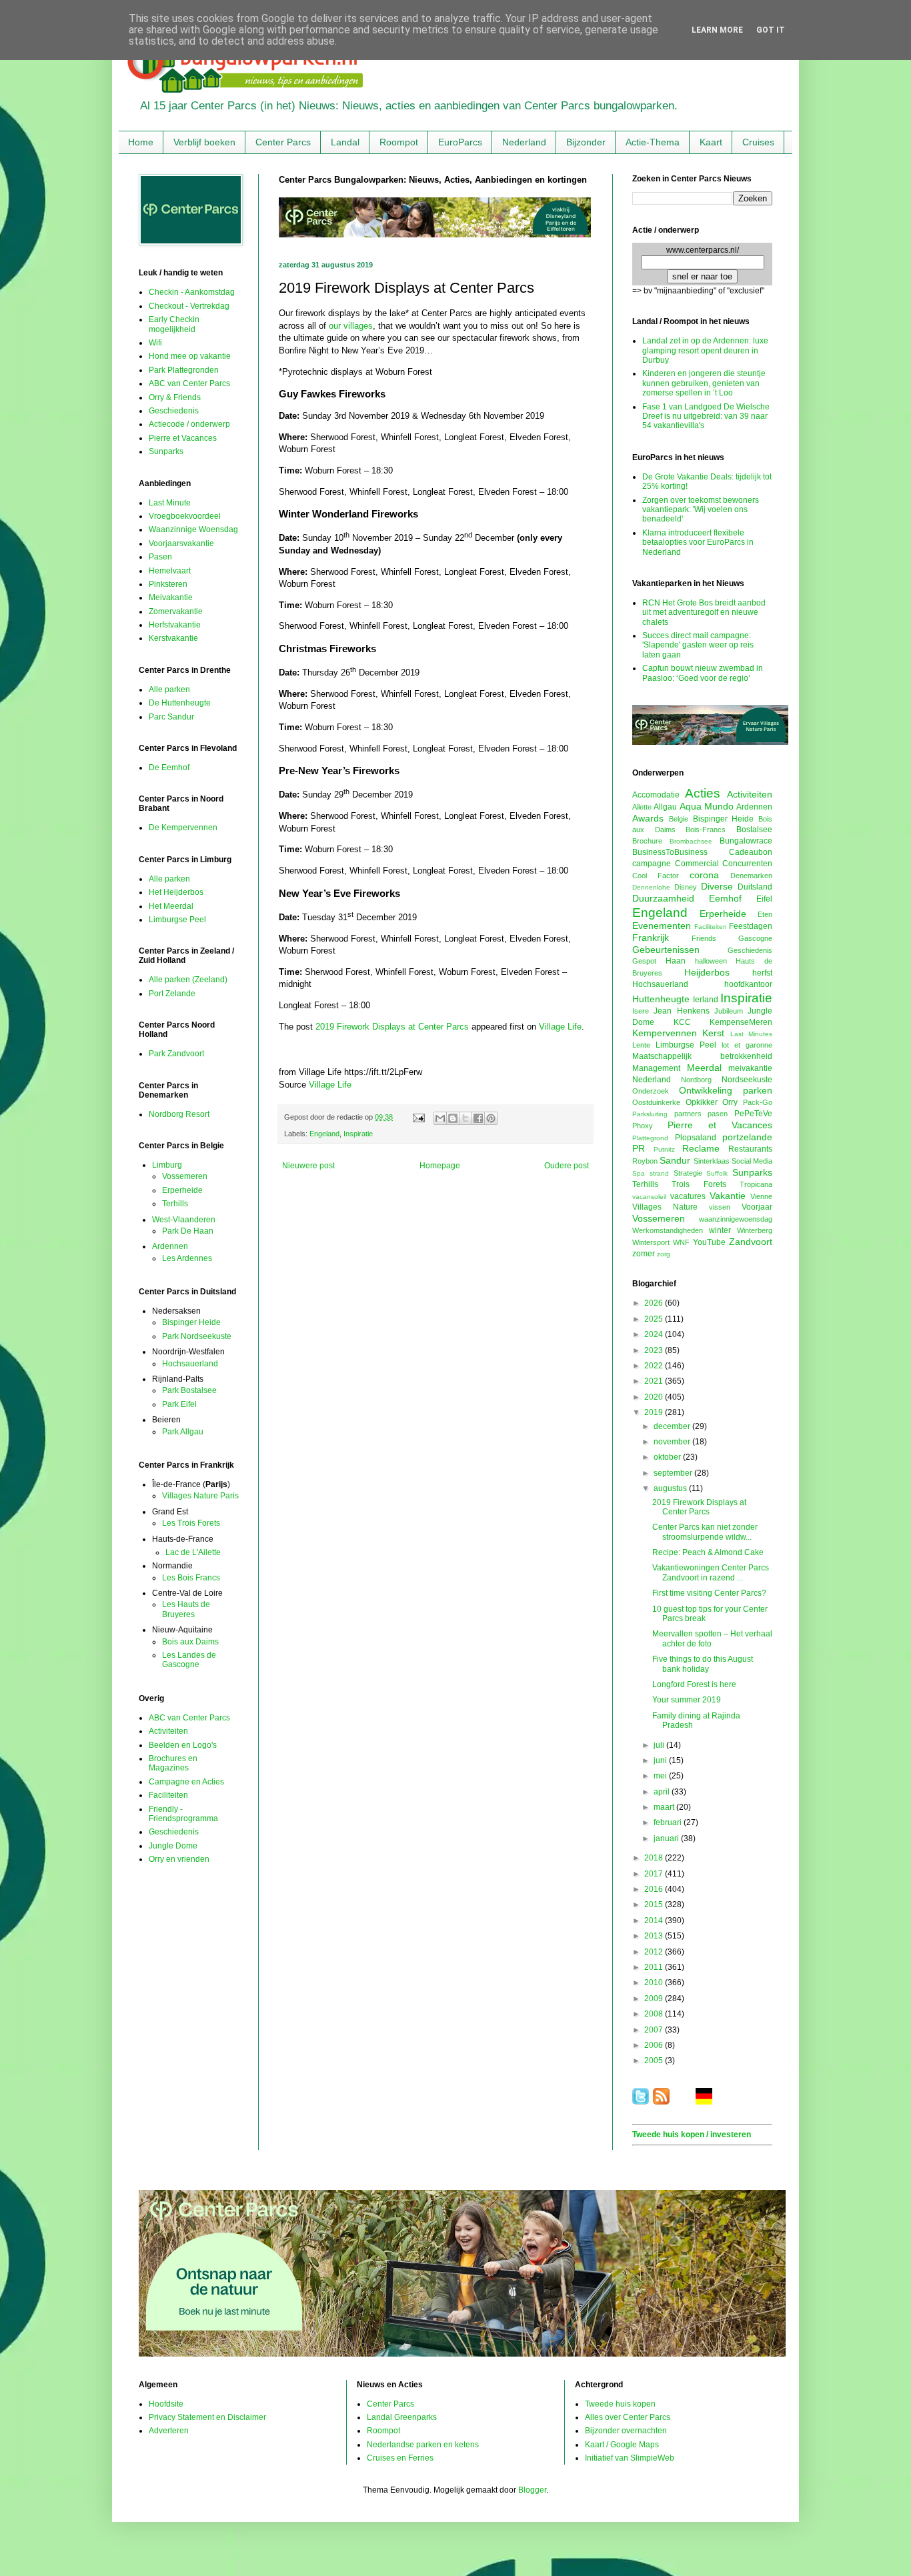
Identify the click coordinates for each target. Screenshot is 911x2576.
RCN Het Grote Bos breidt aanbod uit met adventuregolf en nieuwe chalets (704, 612)
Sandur (675, 1160)
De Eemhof (169, 768)
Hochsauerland (190, 1364)
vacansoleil (649, 1197)
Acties (703, 793)
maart (665, 1807)
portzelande (747, 1137)
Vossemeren (185, 1176)
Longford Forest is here (694, 1684)
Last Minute (170, 503)
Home (141, 142)
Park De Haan (188, 1231)
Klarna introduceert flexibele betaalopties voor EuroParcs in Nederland (698, 542)
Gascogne (755, 938)
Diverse (717, 886)
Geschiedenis (174, 411)
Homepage (440, 1166)
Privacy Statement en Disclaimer (207, 2417)
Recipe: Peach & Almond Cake (708, 1552)
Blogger (532, 2490)
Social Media (752, 1161)
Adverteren (169, 2431)
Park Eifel (179, 1404)
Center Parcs (283, 142)
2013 (655, 1936)
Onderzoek (651, 1091)
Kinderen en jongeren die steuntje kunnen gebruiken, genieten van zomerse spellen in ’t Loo (704, 383)
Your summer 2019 (687, 1700)
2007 (655, 2030)
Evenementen (662, 926)
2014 (655, 1920)
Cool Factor (656, 876)
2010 (655, 1983)
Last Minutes (751, 1034)
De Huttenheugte (180, 703)
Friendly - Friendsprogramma (183, 1814)
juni (661, 1760)
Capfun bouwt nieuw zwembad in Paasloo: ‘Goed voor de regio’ (703, 673)
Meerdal (704, 1068)
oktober (668, 1457)
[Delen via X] (466, 1118)
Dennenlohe (651, 887)
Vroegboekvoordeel (185, 516)
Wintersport (651, 1242)
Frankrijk (651, 938)
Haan (676, 961)
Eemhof (725, 898)
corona (704, 875)
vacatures (688, 1196)
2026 (655, 1303)
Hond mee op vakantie (190, 356)
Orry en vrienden (179, 1859)
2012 (655, 1952)
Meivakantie (171, 597)
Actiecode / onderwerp (189, 424)
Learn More (717, 30)
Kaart (711, 142)
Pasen (160, 557)
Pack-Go (758, 1102)
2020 (655, 1397)
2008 (655, 2014)
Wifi (155, 343)
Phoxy (643, 1126)
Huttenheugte (661, 999)
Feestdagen (751, 926)
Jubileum (729, 1011)
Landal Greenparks (402, 2417)
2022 (655, 1366)
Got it (771, 30)
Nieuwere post (308, 1166)
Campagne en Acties (186, 1782)
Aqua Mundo (707, 806)
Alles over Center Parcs (628, 2417)
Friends (704, 938)
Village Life (560, 1027)
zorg (664, 1254)
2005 (655, 2061)
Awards (648, 818)
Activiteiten (168, 1731)
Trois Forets (699, 1184)
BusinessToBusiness (670, 852)
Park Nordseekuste (197, 1336)
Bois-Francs (706, 830)
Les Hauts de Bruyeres (186, 1609)
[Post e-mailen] (418, 1117)
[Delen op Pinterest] (491, 1118)
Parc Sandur (171, 717)
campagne (652, 864)
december (673, 1426)
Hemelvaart (170, 571)
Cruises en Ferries (400, 2458)
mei (661, 1776)
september (674, 1473)
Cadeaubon (751, 852)
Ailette (642, 807)
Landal (345, 142)
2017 (655, 1874)
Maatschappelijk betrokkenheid (702, 1056)
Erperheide (182, 1190)
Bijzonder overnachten (626, 2431)
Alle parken (169, 690)
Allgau (665, 807)
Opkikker (702, 1102)
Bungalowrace (746, 841)
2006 (655, 2045)
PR (639, 1148)
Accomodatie (656, 795)
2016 (655, 1889)
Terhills (175, 1204)
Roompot (399, 142)
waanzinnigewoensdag (736, 1219)
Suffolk (717, 1173)
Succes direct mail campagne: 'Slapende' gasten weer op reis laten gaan (698, 645)
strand (659, 1173)
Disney (686, 887)
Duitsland (755, 887)
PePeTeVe (753, 1114)
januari (667, 1838)
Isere (641, 1011)
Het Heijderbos (176, 892)
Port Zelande (172, 994)
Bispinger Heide (191, 1322)
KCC (682, 1022)
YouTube (709, 1242)
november (673, 1442)
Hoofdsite (166, 2404)
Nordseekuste (747, 1080)
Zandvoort (751, 1242)
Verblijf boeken (204, 142)
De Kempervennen (183, 828)
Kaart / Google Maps (622, 2445)
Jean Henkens (681, 1011)
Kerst (713, 1033)
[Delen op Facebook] (478, 1118)
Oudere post (567, 1166)
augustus (671, 1488)
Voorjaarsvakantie (181, 543)
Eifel (764, 899)
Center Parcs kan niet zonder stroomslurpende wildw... (705, 1532)
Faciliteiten (168, 1795)
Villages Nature (665, 1207)
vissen (720, 1207)
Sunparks (166, 451)
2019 (655, 1412)
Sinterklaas (712, 1161)
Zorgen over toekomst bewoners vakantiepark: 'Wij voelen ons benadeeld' (701, 510)
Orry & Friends (175, 397)
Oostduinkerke (656, 1102)
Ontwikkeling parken (726, 1090)
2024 (655, 1334)
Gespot (644, 961)
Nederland (524, 142)
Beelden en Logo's (183, 1745)
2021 (655, 1381)
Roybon (645, 1161)
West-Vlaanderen (184, 1220)
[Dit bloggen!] (453, 1118)
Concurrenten (747, 864)
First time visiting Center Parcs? (709, 1593)
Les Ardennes (187, 1258)
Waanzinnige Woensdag (193, 529)
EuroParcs (460, 142)
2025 (655, 1319)
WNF (681, 1242)
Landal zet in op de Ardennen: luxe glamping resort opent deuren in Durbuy (705, 350)
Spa (639, 1173)
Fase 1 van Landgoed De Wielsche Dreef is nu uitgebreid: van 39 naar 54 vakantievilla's (706, 416)
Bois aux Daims (190, 1642)
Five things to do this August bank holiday (703, 1664)
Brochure (647, 841)
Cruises (758, 142)
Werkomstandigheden (668, 1230)
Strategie (688, 1173)
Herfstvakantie (175, 625)
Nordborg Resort (179, 1114)
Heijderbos (707, 972)
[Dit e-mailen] (440, 1118)
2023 (655, 1350)
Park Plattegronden (184, 370)
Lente (641, 1045)
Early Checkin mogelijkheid (174, 324)
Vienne (761, 1196)
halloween (711, 961)
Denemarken (751, 876)
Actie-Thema (653, 142)
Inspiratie (358, 1134)
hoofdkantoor (748, 984)
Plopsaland (696, 1138)
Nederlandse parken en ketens (423, 2445)
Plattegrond (650, 1138)
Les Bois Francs (191, 1578)
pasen (718, 1114)
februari (669, 1822)
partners (688, 1114)
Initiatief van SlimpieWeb (630, 2458)
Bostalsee (754, 830)
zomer (644, 1254)
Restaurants (750, 1149)
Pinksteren (168, 584)
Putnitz (664, 1149)
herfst (762, 973)
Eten (765, 914)
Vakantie (728, 1196)
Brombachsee (691, 841)
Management (656, 1068)
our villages (351, 326)
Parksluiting (650, 1114)
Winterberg (755, 1230)
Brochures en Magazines (173, 1763)
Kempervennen (665, 1033)
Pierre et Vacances (183, 438)
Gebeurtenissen (666, 950)
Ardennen (170, 1246)
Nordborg (696, 1080)
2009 (655, 1999)
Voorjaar (757, 1207)
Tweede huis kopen (620, 2404)
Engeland (324, 1134)
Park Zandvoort (176, 1054)
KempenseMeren (741, 1022)
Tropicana (756, 1184)
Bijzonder (586, 142)
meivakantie (750, 1068)
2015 (655, 1904)
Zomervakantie (176, 611)
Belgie (679, 819)
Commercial (697, 864)
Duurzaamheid (663, 898)
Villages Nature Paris (200, 1496)
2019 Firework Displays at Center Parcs (392, 1027)
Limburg (167, 1165)
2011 (655, 1967)
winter (720, 1230)
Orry (730, 1102)
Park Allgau (183, 1432)
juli (660, 1745)
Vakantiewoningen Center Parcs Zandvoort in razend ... (711, 1572)
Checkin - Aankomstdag (192, 292)
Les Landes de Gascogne (189, 1660)
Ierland (706, 1000)
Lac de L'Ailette (193, 1552)
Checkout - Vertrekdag (189, 306)
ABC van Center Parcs (189, 383)
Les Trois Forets (191, 1523)
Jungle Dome (173, 1846)
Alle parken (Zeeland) (188, 980)
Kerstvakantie (173, 638)
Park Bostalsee (189, 1390)
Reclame (701, 1148)
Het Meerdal (171, 906)
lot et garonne (747, 1045)
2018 (655, 1858)
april (663, 1792)
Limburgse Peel (177, 920)
